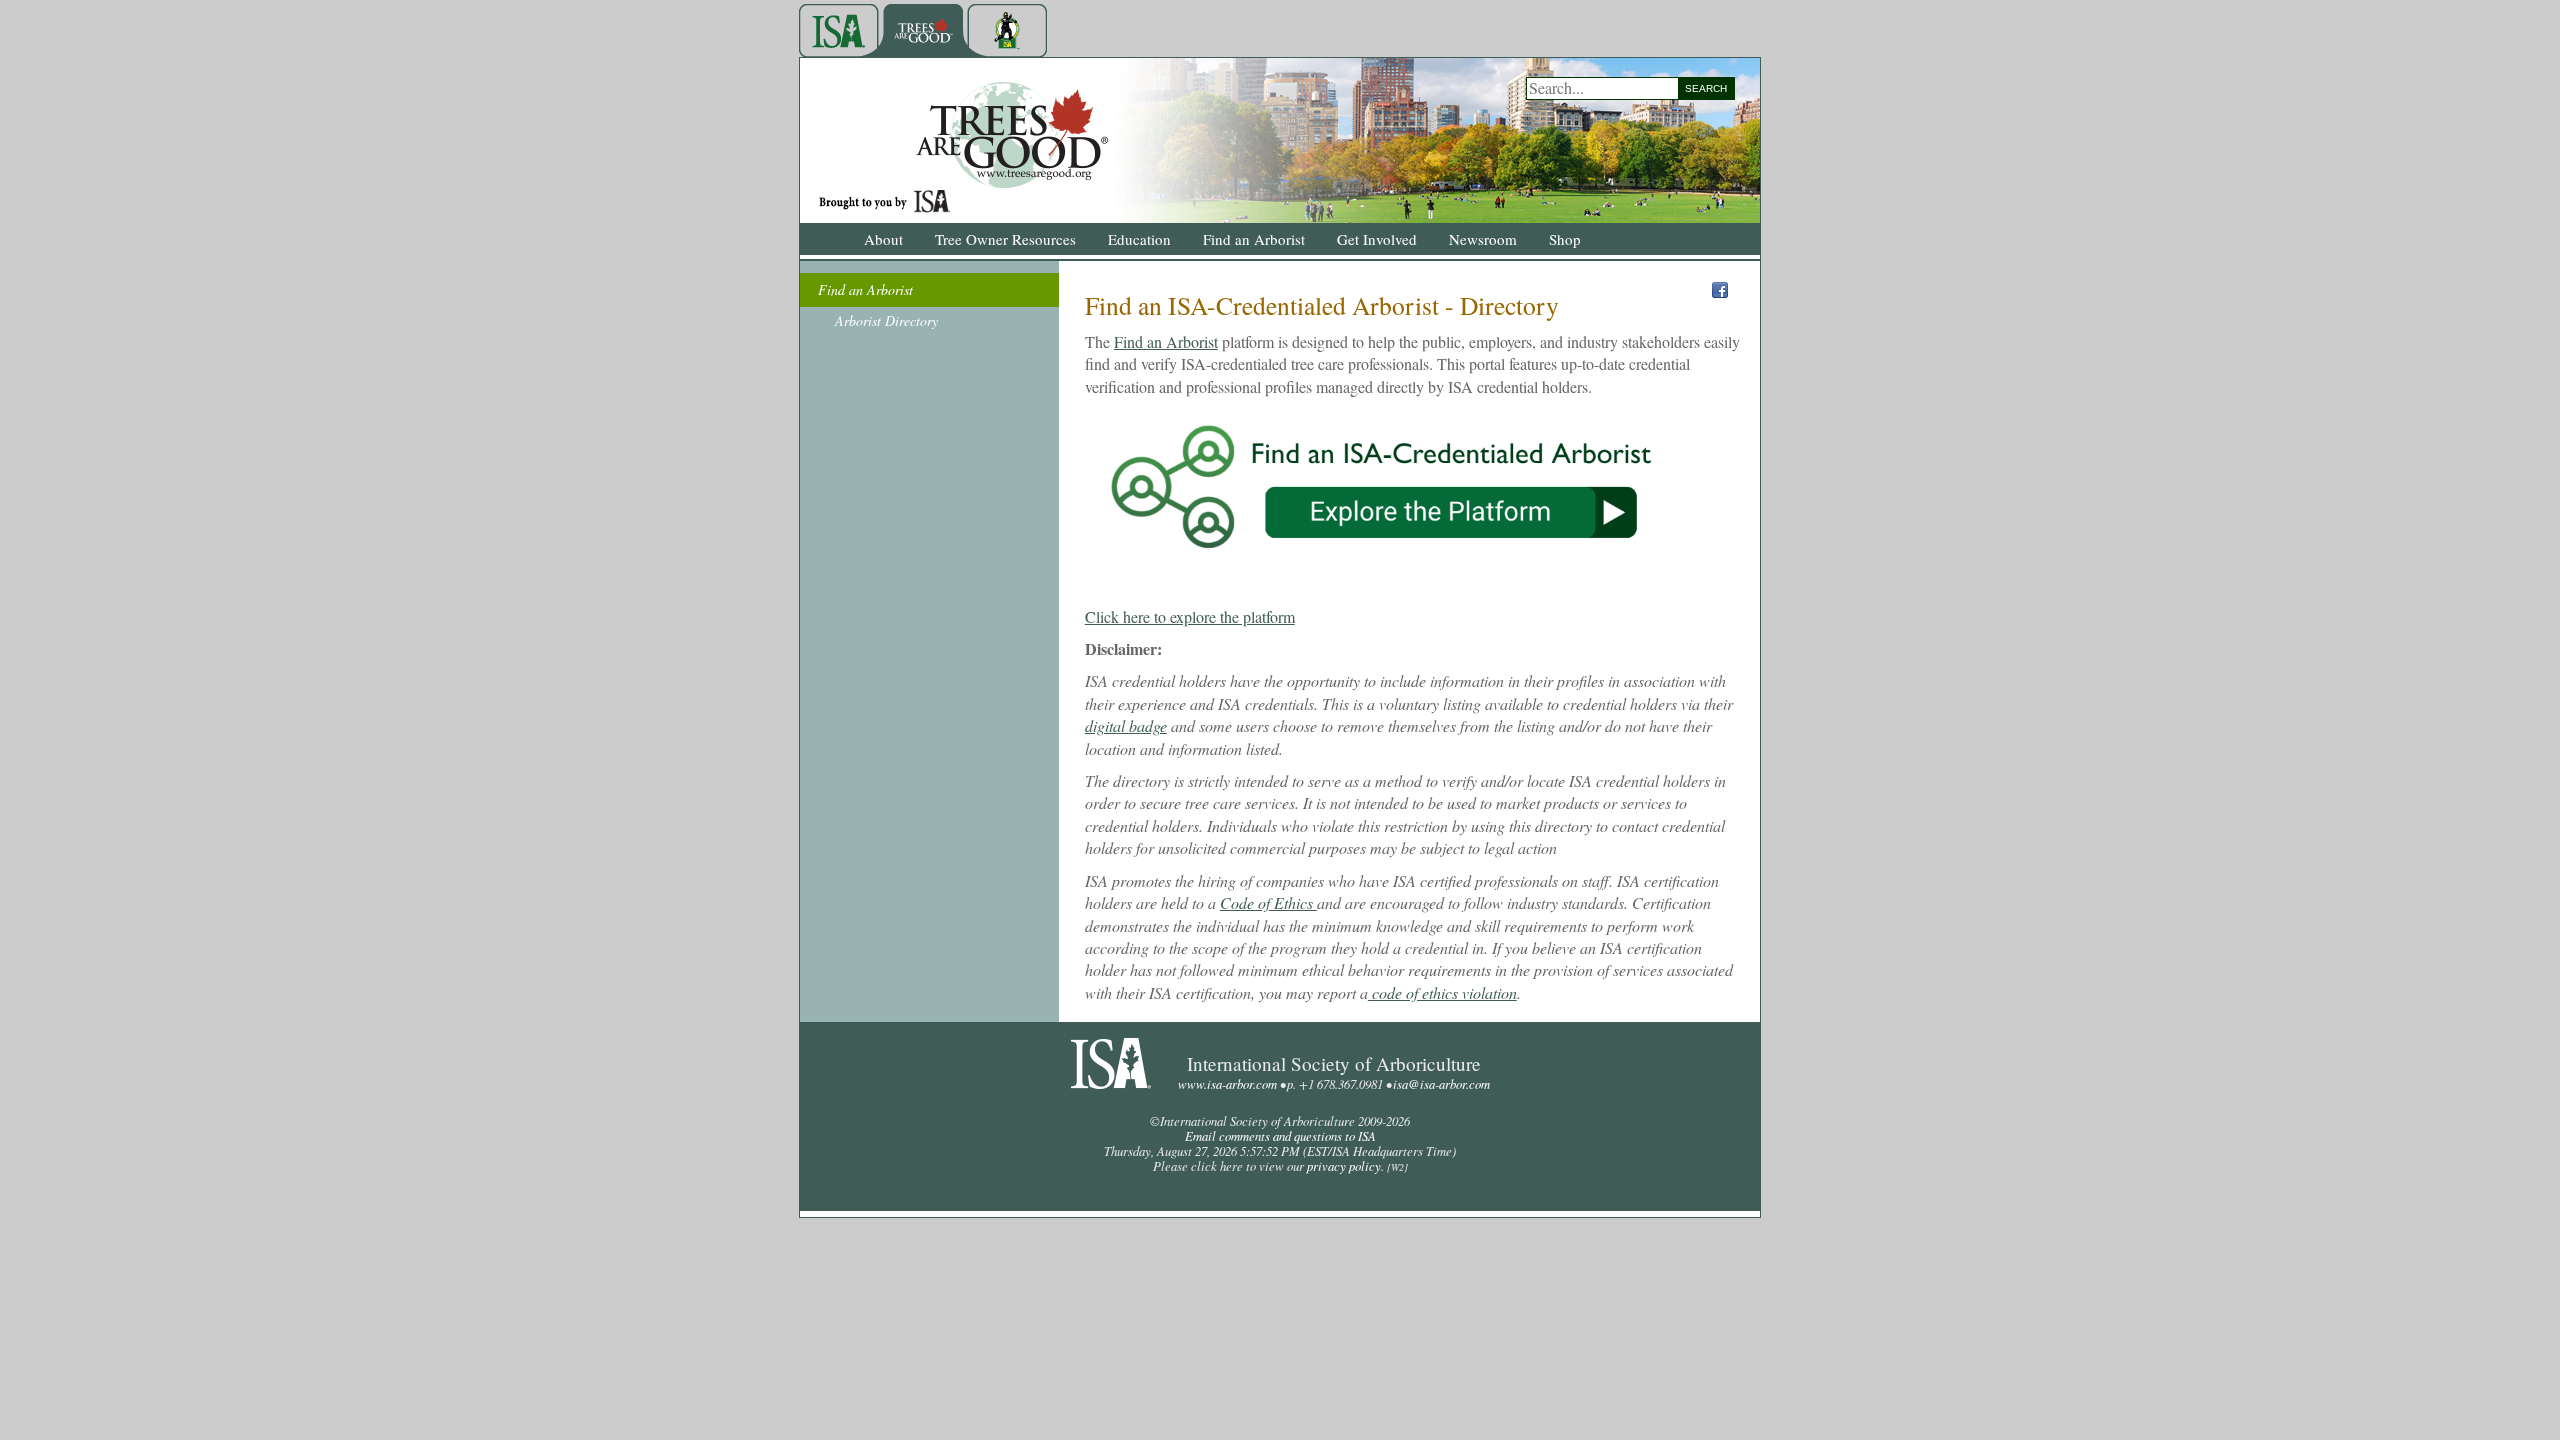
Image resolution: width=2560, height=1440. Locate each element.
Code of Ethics (1268, 902)
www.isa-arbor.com (1227, 1083)
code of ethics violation (1442, 992)
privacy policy (1344, 1165)
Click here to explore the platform (1190, 616)
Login (19, 1244)
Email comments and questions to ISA (1280, 1135)
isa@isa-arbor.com (1441, 1083)
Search (1706, 88)
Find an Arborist (1166, 341)
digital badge (1126, 725)
